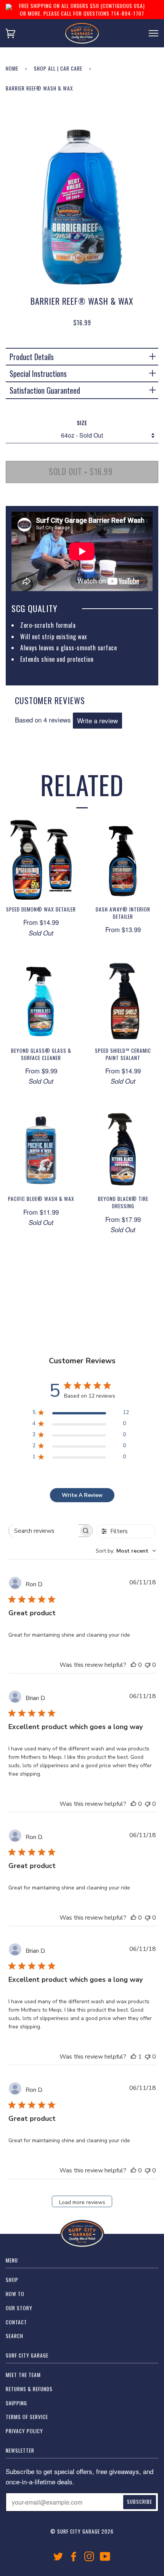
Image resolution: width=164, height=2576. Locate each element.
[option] (82, 202)
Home (12, 68)
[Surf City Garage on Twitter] (58, 2558)
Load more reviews (82, 2202)
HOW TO (15, 2294)
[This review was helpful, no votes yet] (133, 1665)
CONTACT (16, 2322)
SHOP (12, 2280)
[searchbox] (44, 1531)
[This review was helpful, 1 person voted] (133, 2057)
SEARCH (14, 2336)
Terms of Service (27, 2417)
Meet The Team (23, 2375)
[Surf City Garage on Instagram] (89, 2558)
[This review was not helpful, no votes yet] (148, 1665)
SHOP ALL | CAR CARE (58, 68)
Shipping (16, 2403)
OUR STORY (19, 2308)
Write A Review (82, 1495)
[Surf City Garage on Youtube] (105, 2558)
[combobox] (126, 1551)
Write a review (97, 720)
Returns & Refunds (29, 2389)
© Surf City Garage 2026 (82, 2531)
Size (82, 423)
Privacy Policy (24, 2431)
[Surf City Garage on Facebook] (74, 2558)
